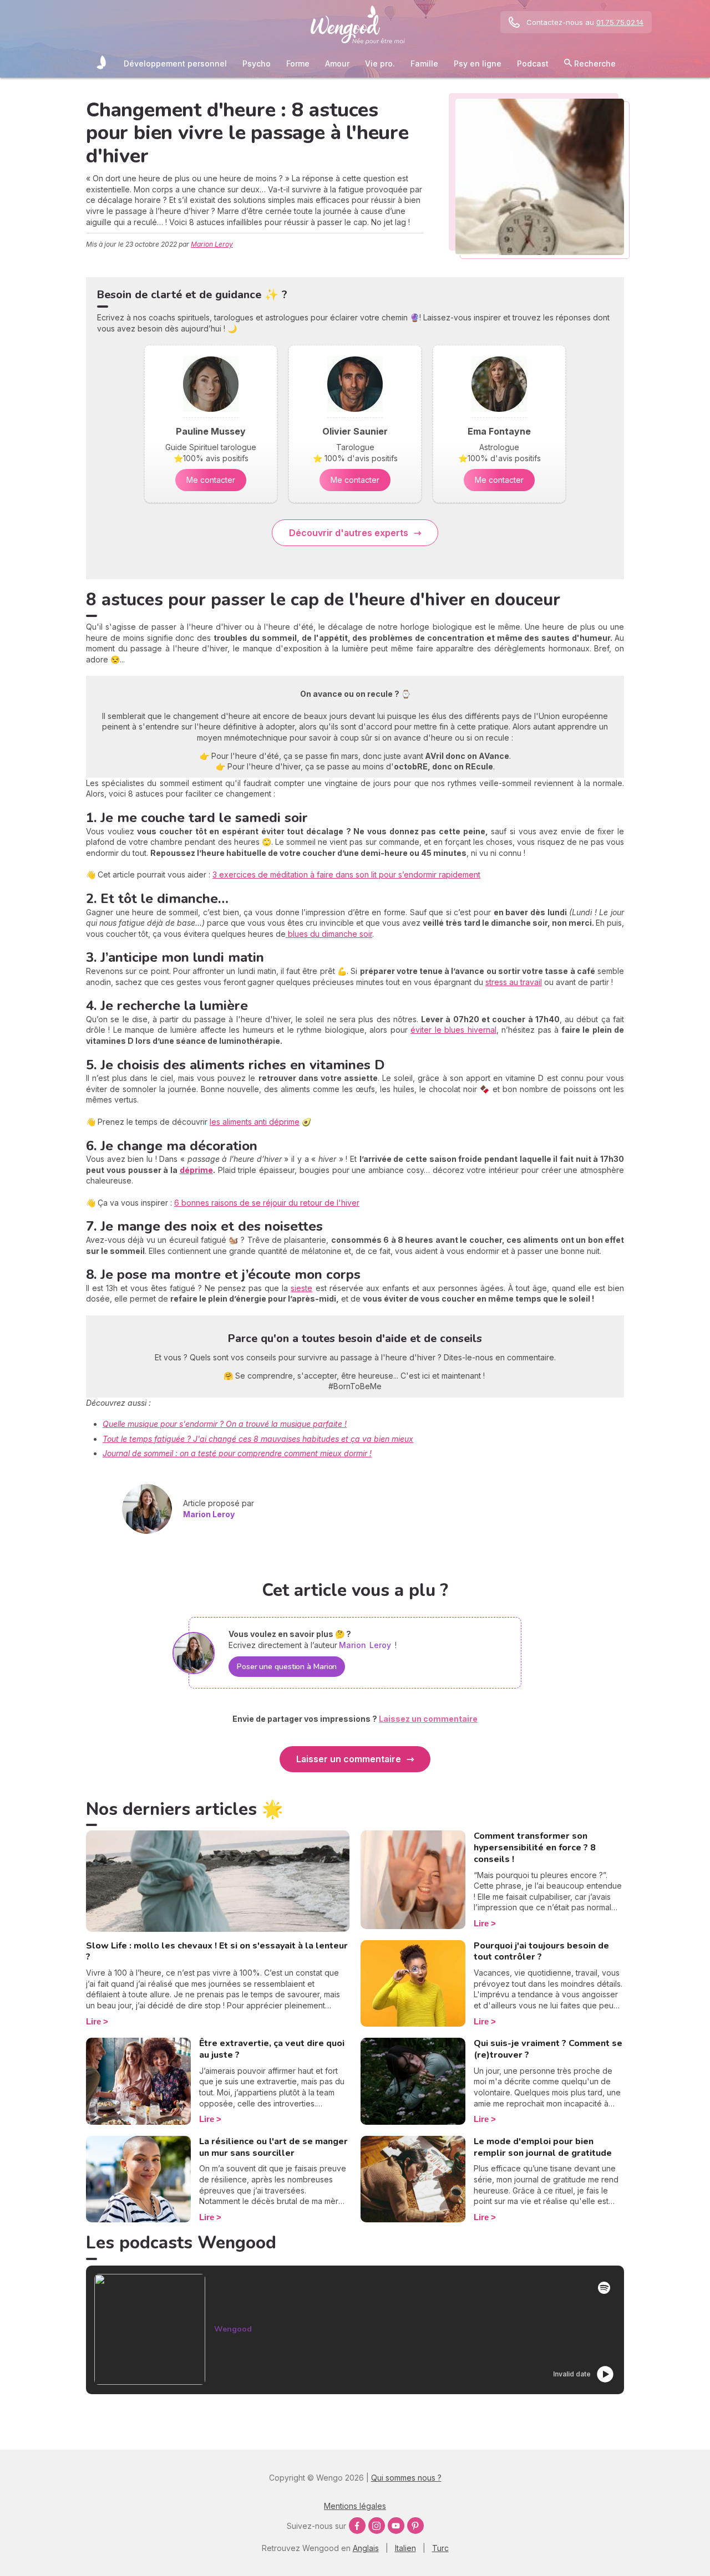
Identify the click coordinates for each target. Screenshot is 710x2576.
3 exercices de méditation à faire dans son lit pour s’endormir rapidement (346, 874)
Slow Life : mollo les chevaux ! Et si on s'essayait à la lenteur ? (217, 1952)
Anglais (366, 2548)
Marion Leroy (212, 244)
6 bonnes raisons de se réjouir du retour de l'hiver (267, 1203)
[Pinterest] (415, 2526)
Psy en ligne (478, 63)
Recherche (594, 63)
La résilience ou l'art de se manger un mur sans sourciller (273, 2147)
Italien (405, 2548)
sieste (301, 1288)
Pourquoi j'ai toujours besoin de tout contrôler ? (541, 1952)
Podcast (533, 63)
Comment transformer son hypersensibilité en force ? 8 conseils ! (535, 1848)
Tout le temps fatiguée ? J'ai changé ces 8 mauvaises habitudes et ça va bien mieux (258, 1439)
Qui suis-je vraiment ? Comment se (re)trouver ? (548, 2049)
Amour (337, 63)
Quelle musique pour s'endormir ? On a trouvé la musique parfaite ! (225, 1424)
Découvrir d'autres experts (349, 533)
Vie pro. (380, 63)
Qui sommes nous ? (406, 2478)
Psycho (257, 63)
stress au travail (514, 982)
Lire (93, 2021)
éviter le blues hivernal (453, 1030)
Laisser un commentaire (349, 1759)
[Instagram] (377, 2526)
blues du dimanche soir (329, 934)
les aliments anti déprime (255, 1122)
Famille (424, 63)
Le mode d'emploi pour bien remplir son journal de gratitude (543, 2147)
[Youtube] (396, 2526)
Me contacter (211, 480)
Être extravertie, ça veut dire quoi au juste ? (272, 2049)
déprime (196, 1170)
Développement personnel (175, 63)
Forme (298, 63)
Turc (440, 2548)
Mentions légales (355, 2506)
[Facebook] (357, 2526)
